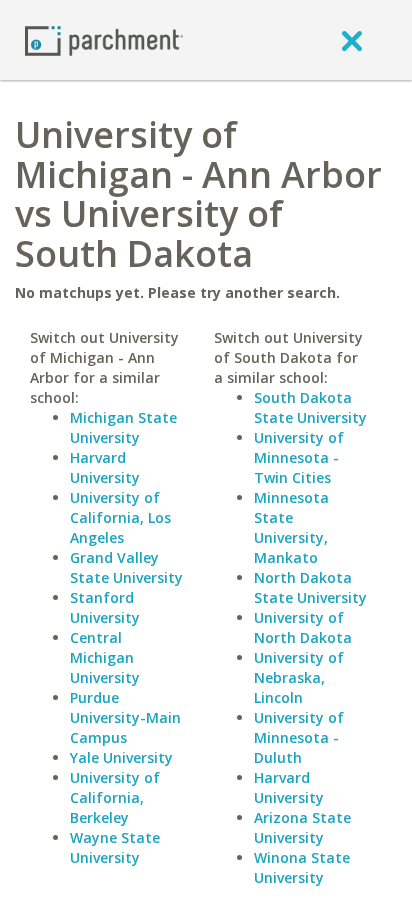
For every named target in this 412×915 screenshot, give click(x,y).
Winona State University (302, 867)
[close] (352, 40)
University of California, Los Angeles (120, 517)
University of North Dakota (303, 627)
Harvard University (105, 467)
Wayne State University (115, 847)
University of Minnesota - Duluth (299, 737)
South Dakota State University (310, 407)
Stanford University (105, 607)
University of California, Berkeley (115, 797)
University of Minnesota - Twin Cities (299, 457)
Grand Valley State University (126, 567)
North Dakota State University (310, 587)
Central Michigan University (105, 657)
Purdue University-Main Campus (125, 717)
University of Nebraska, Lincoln (299, 677)
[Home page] (104, 39)
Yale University (121, 757)
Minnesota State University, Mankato (291, 527)
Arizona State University (302, 827)
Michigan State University (123, 427)
